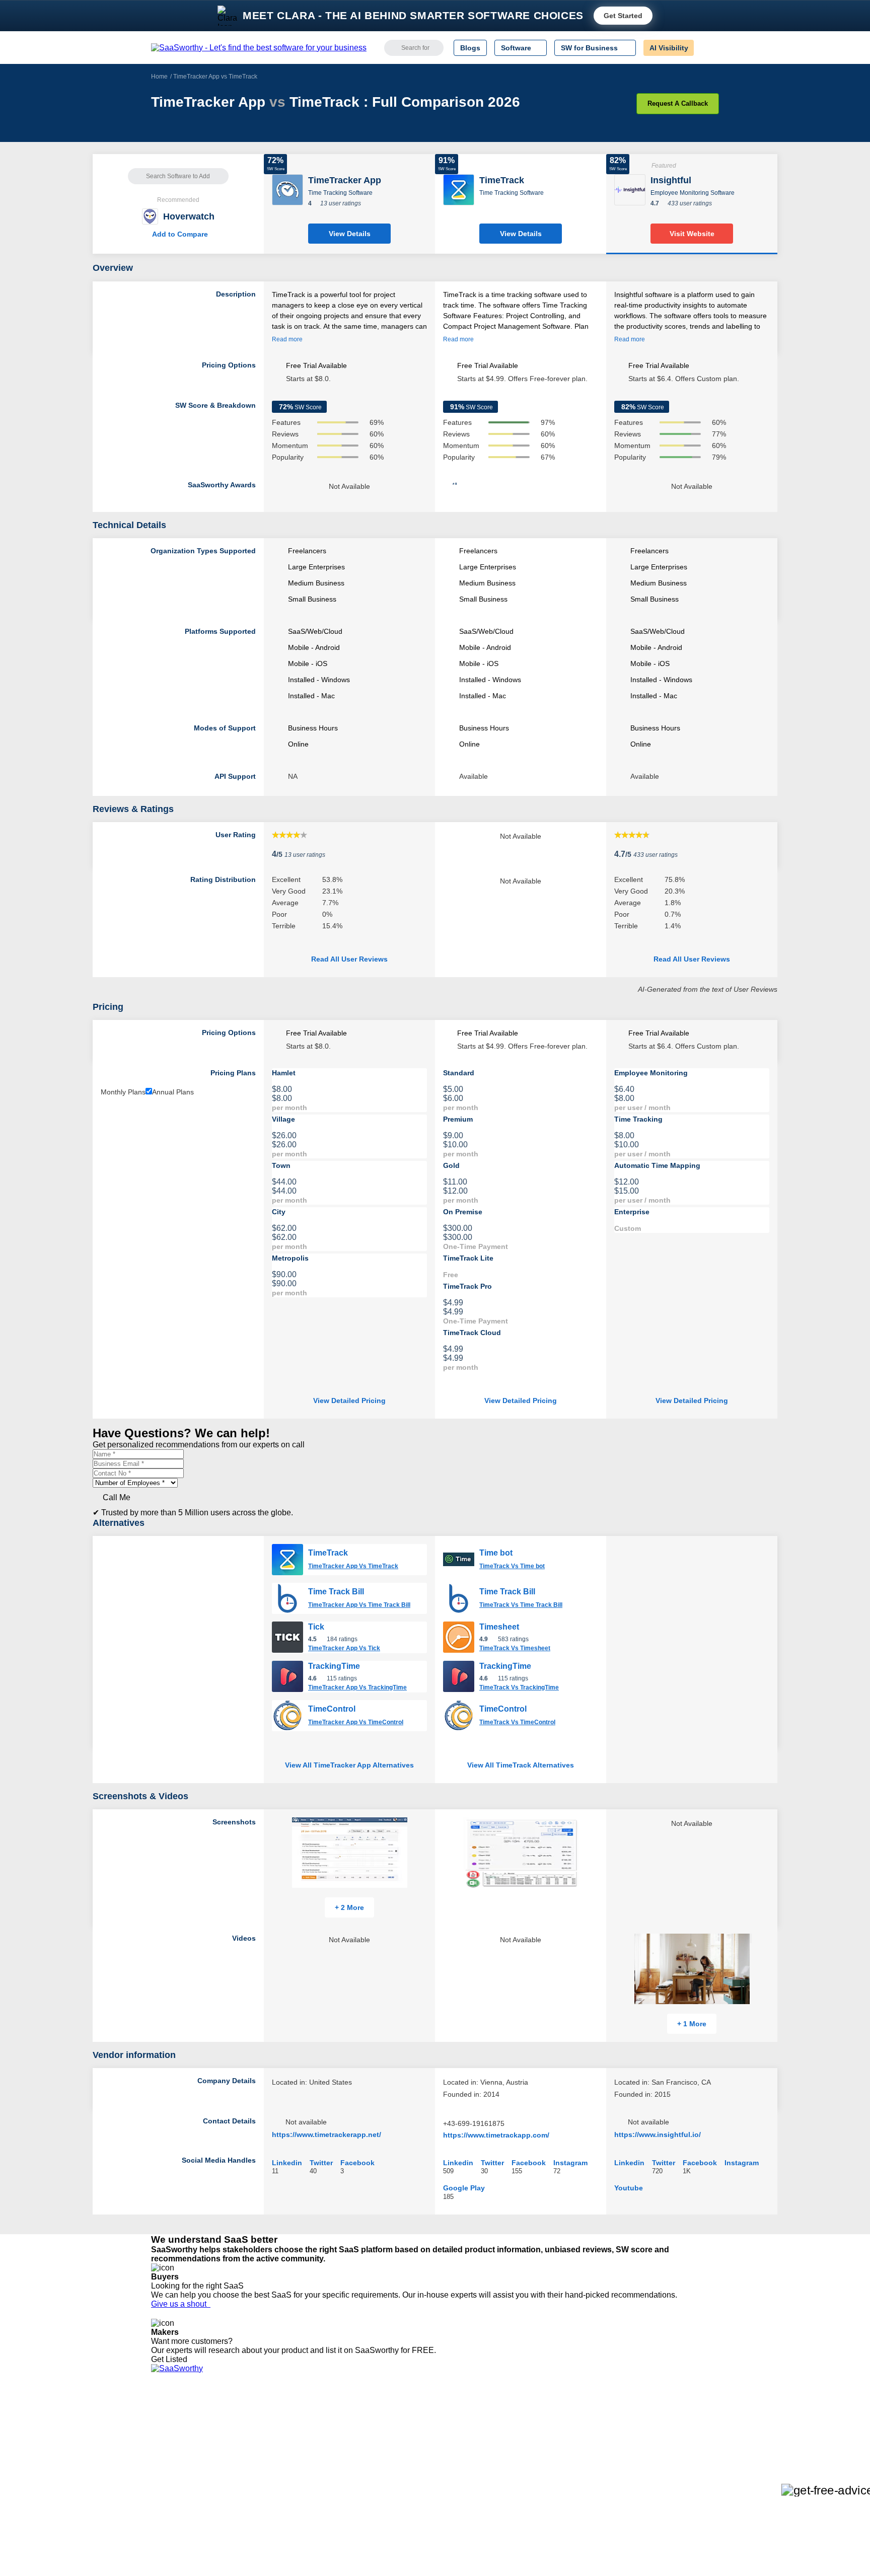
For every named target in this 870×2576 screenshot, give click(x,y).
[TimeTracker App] (287, 189)
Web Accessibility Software (449, 2470)
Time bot (496, 1553)
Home (159, 77)
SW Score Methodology (189, 2470)
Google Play (464, 2188)
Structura (284, 2434)
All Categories (173, 2424)
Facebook (357, 2162)
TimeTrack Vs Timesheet (515, 1648)
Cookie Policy (247, 2434)
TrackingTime (334, 1666)
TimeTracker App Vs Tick (344, 1648)
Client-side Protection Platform (455, 2452)
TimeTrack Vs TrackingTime (519, 1687)
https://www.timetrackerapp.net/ (327, 2135)
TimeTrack (328, 1553)
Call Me (117, 1497)
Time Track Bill (336, 1592)
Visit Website (692, 234)
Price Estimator (175, 2434)
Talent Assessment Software (452, 2479)
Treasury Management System (456, 2488)
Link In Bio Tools (433, 2461)
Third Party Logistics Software (454, 2424)
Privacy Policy (248, 2415)
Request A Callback (678, 103)
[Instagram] (678, 2425)
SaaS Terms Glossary (186, 2479)
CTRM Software (432, 2434)
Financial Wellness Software (452, 2497)
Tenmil (280, 2424)
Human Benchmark (301, 2470)
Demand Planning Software (450, 2415)
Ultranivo (284, 2452)
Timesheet (499, 1627)
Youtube (629, 2188)
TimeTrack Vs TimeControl (517, 1722)
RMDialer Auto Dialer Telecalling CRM (330, 2461)
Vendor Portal (173, 2443)
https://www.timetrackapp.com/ (496, 2135)
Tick (316, 1627)
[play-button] (751, 1938)
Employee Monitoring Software (693, 193)
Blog (158, 2461)
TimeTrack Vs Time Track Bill (521, 1605)
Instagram (570, 2162)
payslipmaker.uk (296, 2443)
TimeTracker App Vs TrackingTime (357, 1687)
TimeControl (332, 1709)
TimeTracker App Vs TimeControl (356, 1722)
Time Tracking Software (340, 193)
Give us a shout (181, 2304)
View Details (350, 234)
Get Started (623, 16)
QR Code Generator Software (454, 2443)
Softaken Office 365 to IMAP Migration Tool (338, 2497)
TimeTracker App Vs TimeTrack (353, 1566)
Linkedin (287, 2162)
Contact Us (169, 2488)
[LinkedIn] (671, 2425)
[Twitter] (667, 2425)
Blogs (470, 48)
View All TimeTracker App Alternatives (349, 1765)
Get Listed (171, 2359)
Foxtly (279, 2488)
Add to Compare (178, 234)
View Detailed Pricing (349, 1401)
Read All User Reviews (349, 959)
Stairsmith (286, 2415)
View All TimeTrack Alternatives (521, 1765)
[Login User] (706, 48)
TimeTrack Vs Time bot (512, 1566)
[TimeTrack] (459, 189)
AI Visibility (669, 48)
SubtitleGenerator (298, 2479)
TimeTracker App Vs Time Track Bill (359, 1605)
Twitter (321, 2162)
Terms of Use (247, 2424)
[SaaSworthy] (259, 48)
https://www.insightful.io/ (658, 2135)
